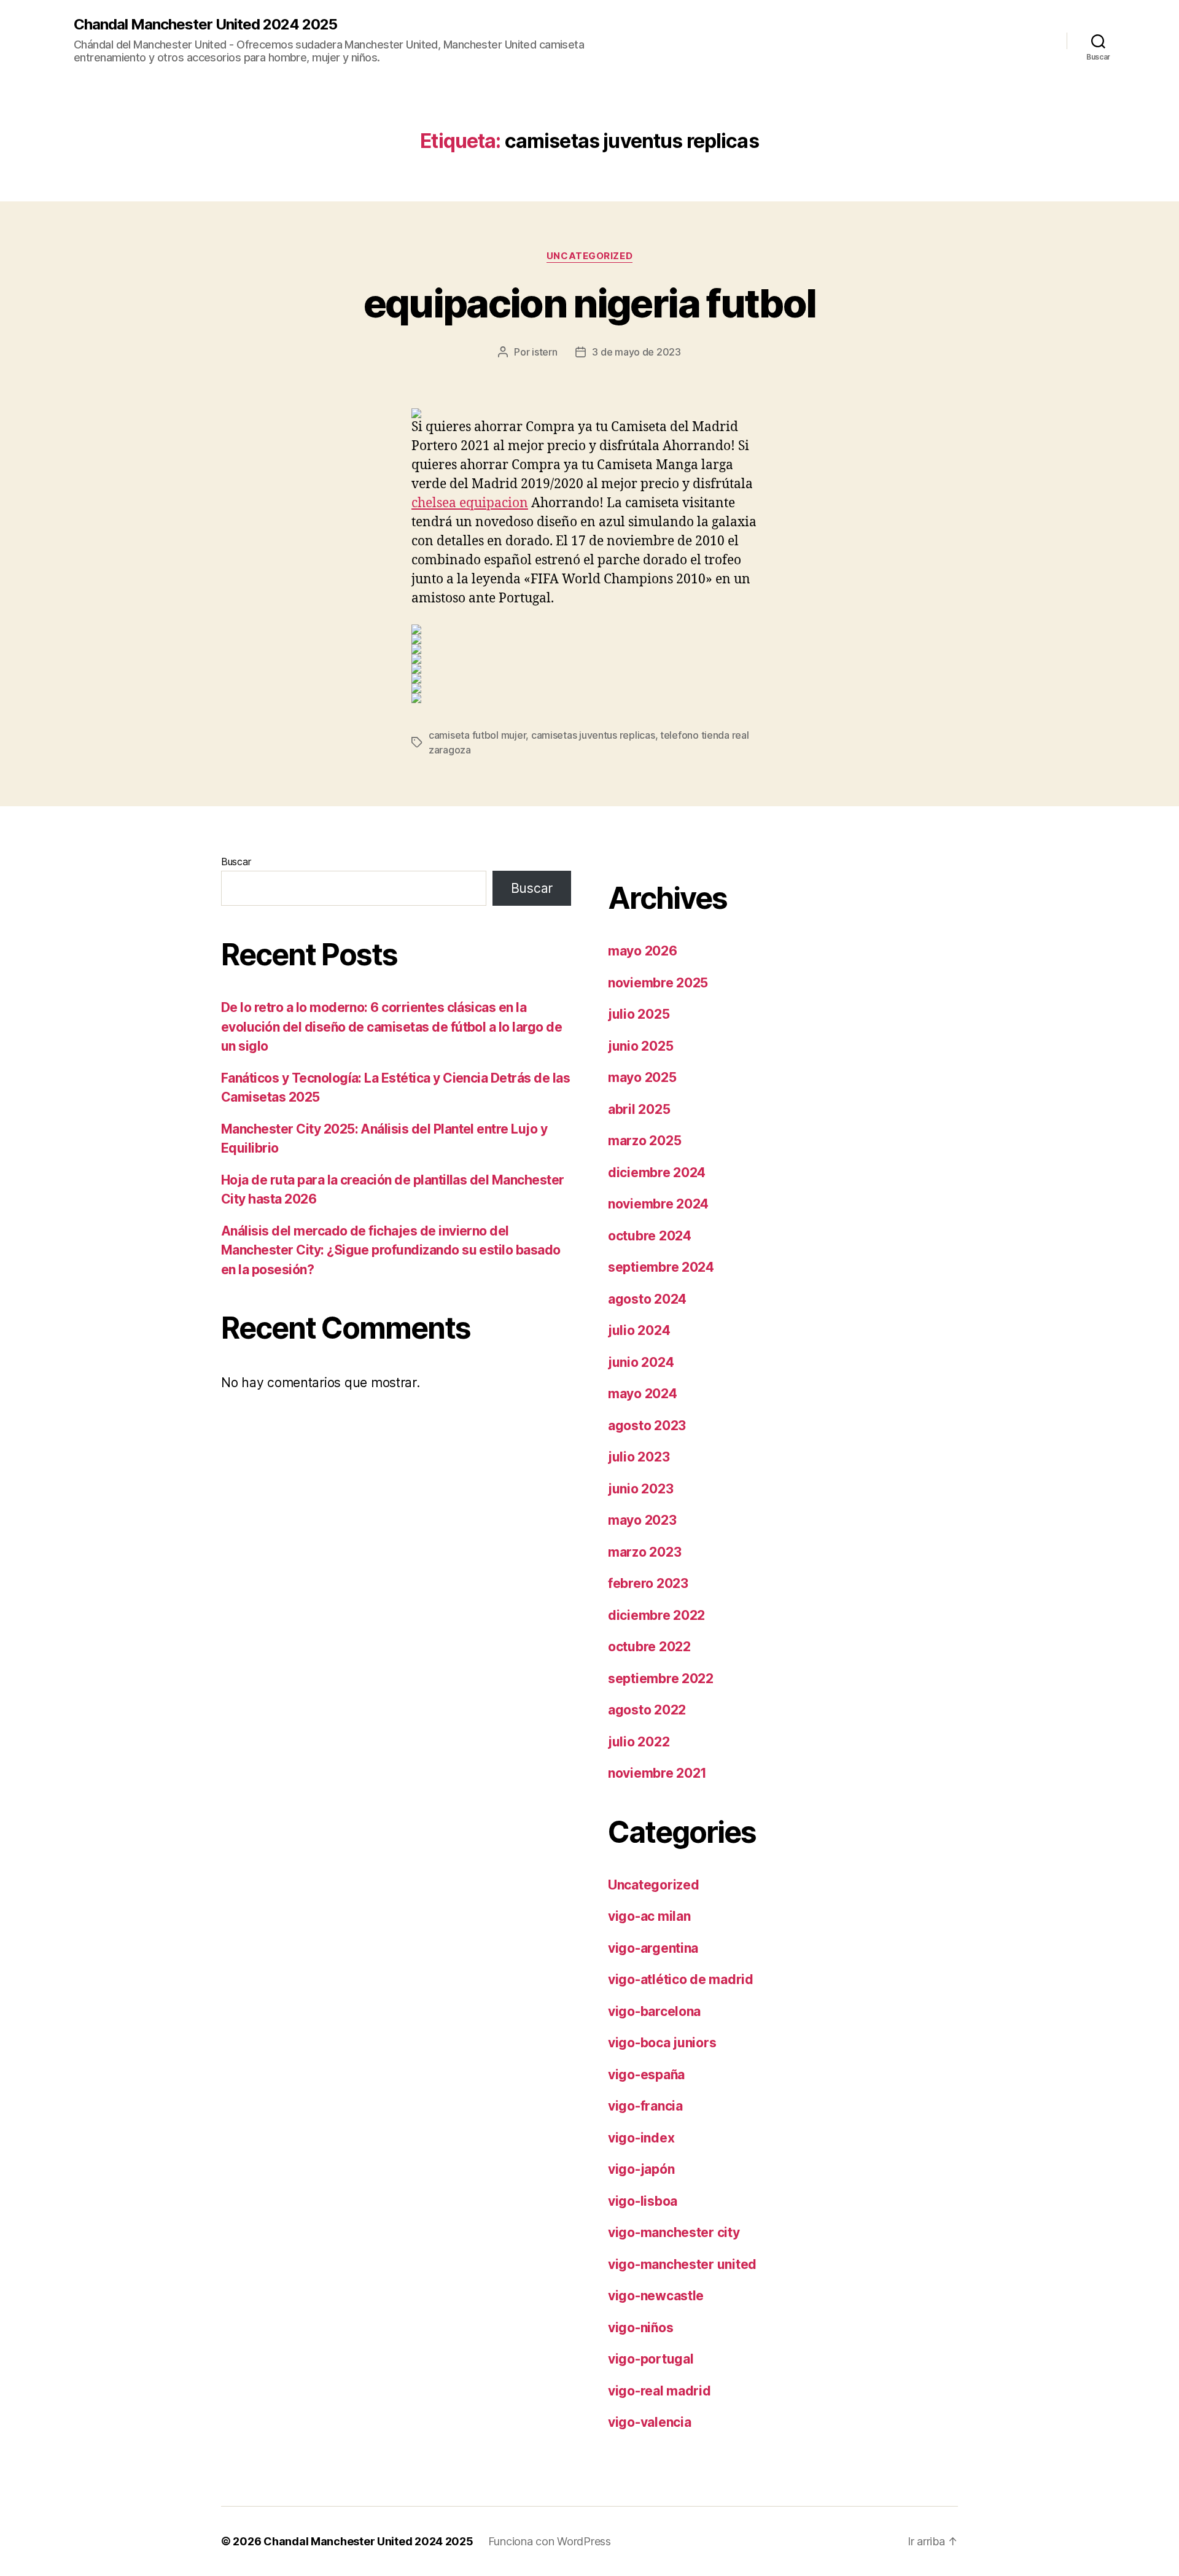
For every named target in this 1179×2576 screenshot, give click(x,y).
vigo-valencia (650, 2422)
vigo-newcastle (656, 2296)
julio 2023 (639, 1457)
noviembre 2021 (657, 1773)
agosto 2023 (647, 1426)
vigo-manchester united (682, 2264)
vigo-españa (646, 2075)
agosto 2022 (647, 1710)
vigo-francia (645, 2106)
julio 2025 (639, 1014)
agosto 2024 (647, 1299)
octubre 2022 (649, 1647)
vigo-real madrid (660, 2391)
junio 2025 (640, 1046)
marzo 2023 (644, 1552)
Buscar (236, 862)
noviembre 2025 (658, 983)
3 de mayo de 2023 (636, 352)
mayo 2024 (643, 1394)
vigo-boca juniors (662, 2043)
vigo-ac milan (649, 1916)
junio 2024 (641, 1362)
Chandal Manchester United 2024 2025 (205, 25)
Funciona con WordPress (550, 2541)
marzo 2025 (644, 1141)
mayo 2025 (642, 1077)
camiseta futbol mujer (477, 735)
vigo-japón (641, 2169)
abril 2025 (639, 1109)
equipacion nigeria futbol (590, 303)
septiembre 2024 (661, 1267)
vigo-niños (640, 2328)
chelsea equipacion (470, 503)
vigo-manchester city (674, 2232)
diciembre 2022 (656, 1615)
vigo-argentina (653, 1948)
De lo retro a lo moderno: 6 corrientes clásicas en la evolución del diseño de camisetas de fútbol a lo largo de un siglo (391, 1027)
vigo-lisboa (643, 2201)
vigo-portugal (651, 2359)
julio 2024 (639, 1330)
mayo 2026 (643, 951)
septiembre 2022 (661, 1679)
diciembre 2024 (657, 1173)
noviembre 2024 (658, 1204)
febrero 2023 (648, 1583)
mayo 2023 (642, 1520)
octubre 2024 (650, 1236)
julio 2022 (639, 1742)
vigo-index (641, 2138)
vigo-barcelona (654, 2011)
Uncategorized (589, 256)
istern (544, 352)
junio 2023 (640, 1489)
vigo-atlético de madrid (681, 1979)
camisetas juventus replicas (593, 735)
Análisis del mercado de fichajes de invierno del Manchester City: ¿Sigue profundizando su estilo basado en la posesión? (391, 1250)
